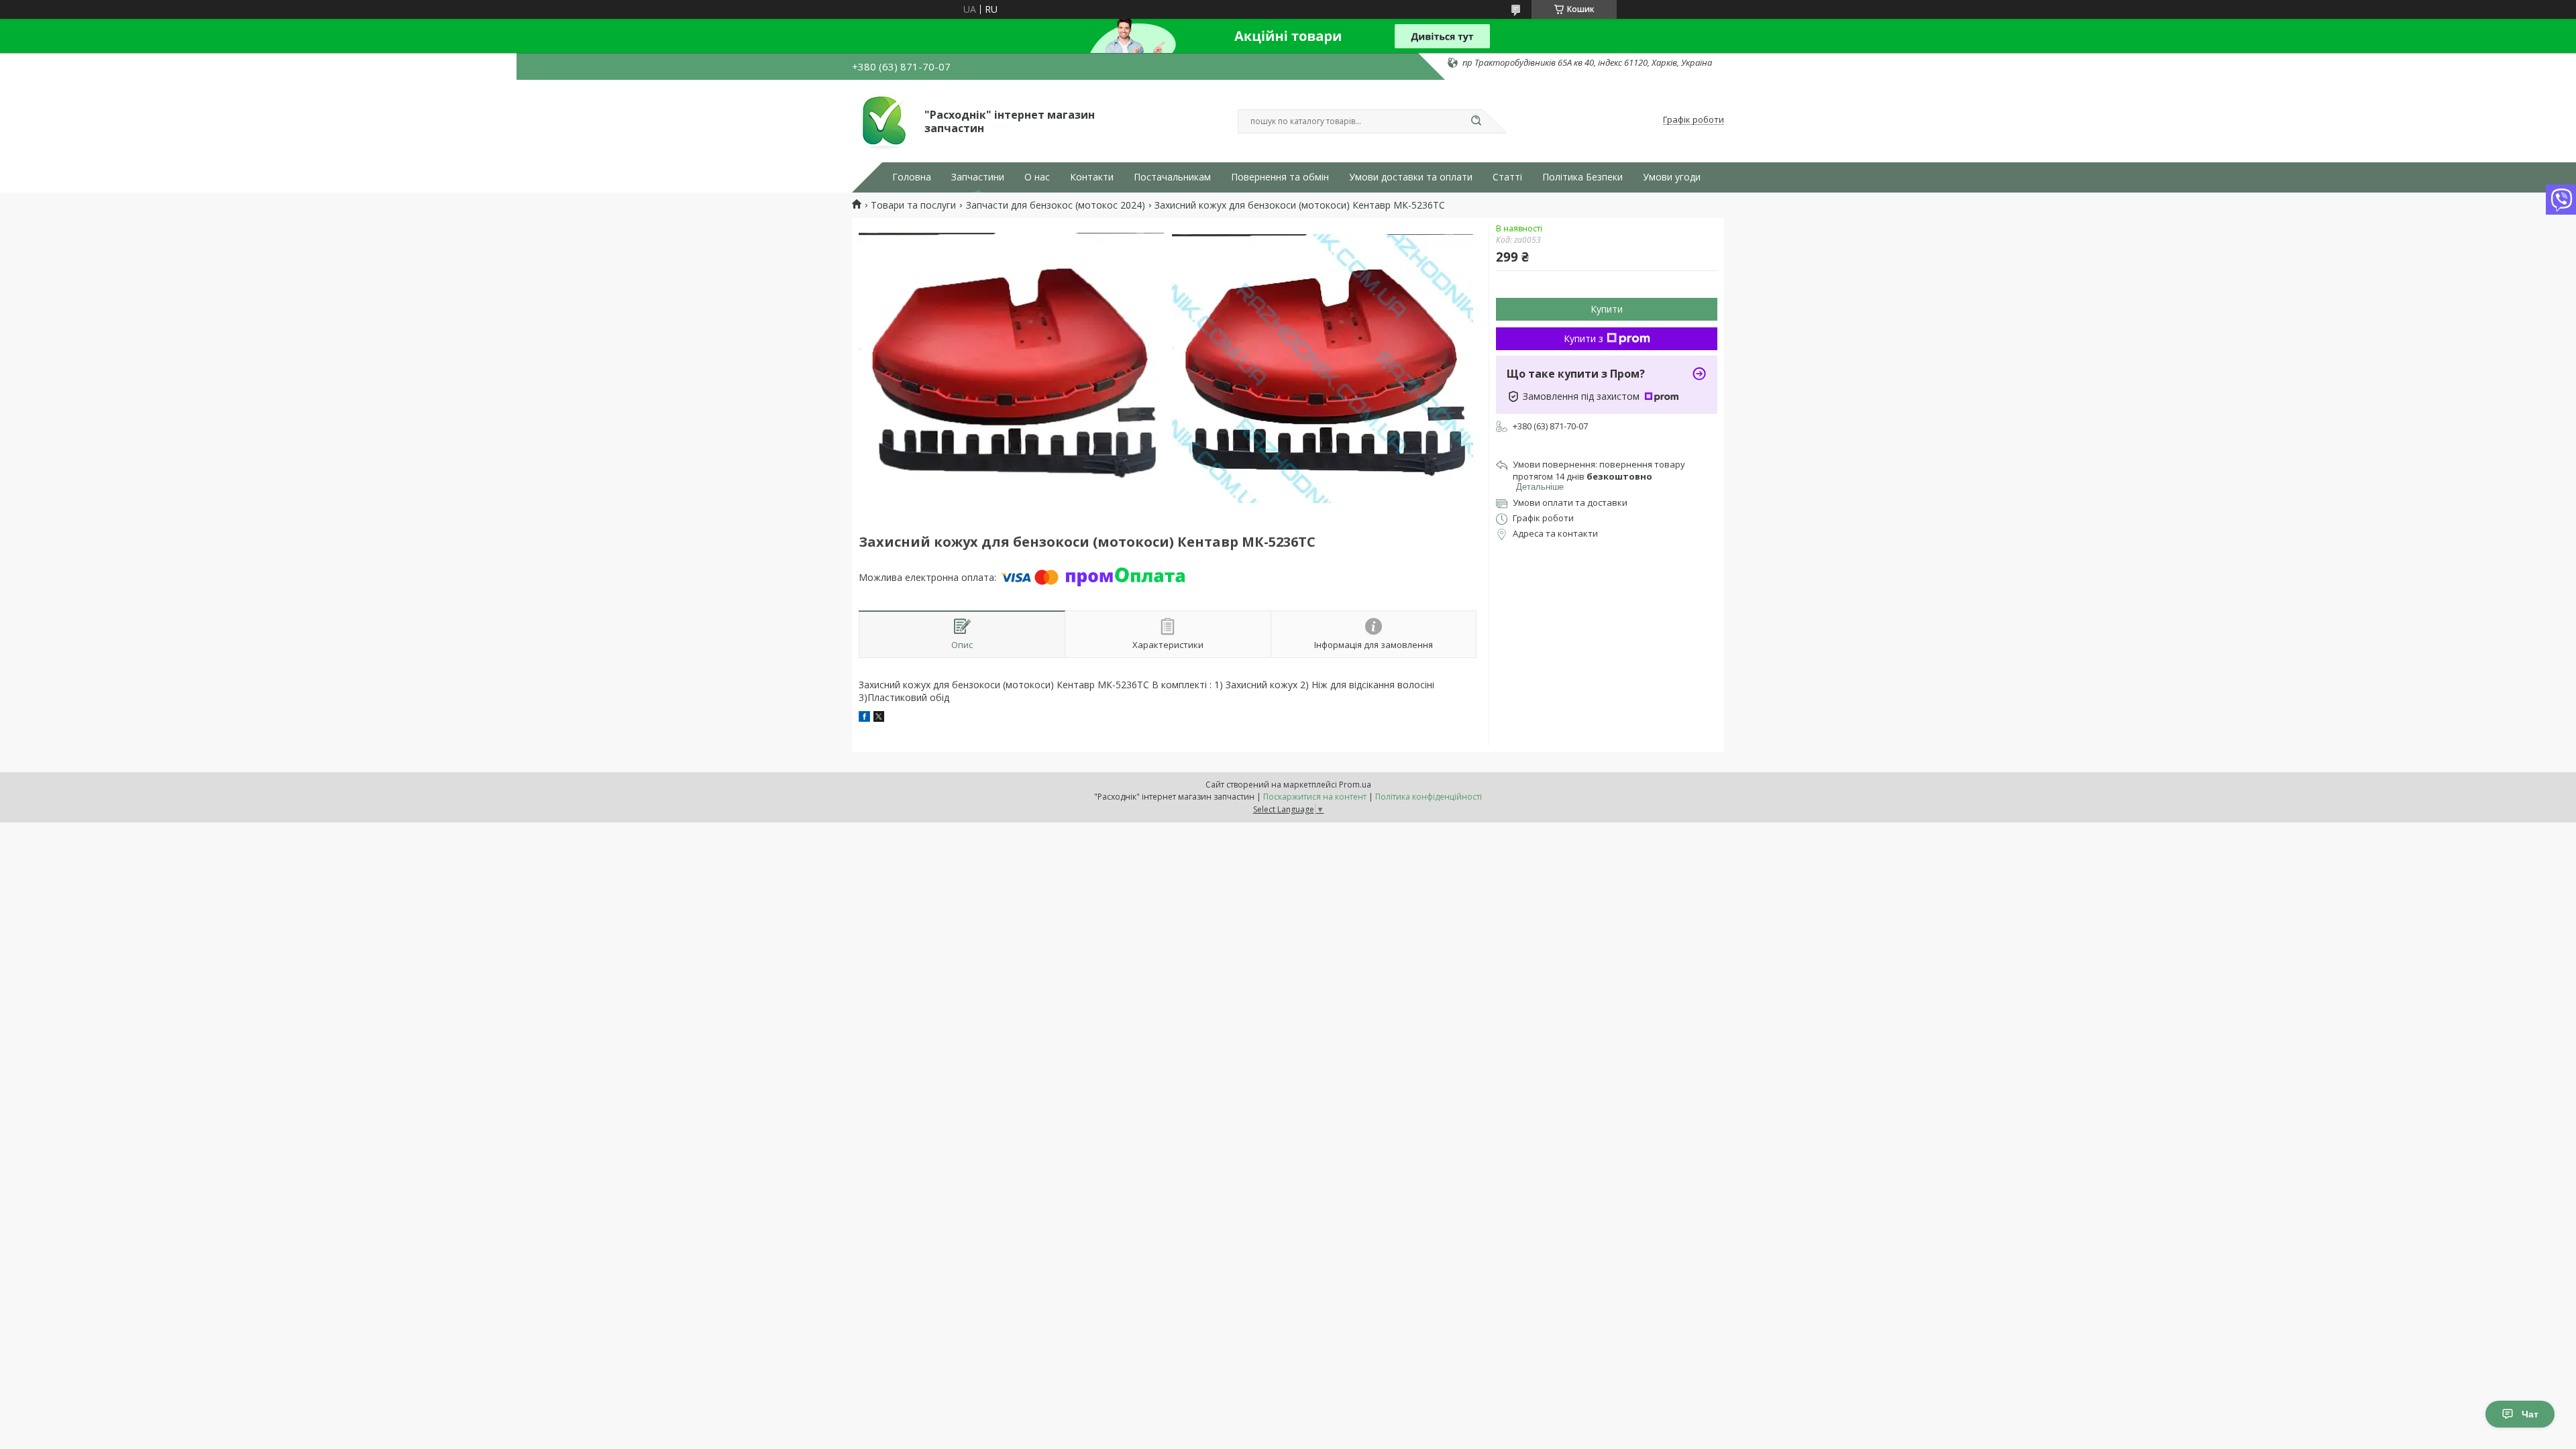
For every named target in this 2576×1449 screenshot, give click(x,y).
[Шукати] (1476, 121)
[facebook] (864, 718)
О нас (1037, 177)
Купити (1607, 309)
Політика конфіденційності (1429, 797)
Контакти (1092, 177)
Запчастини (978, 177)
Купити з (1584, 338)
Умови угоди (1672, 177)
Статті (1507, 177)
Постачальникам (1172, 177)
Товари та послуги (913, 205)
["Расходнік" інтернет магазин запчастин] (882, 120)
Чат (2530, 1414)
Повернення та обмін (1280, 177)
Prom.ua (1355, 785)
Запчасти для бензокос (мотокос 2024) (1056, 205)
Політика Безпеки (1582, 177)
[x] (879, 718)
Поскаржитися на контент (1315, 797)
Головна (912, 177)
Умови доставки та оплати (1411, 177)
